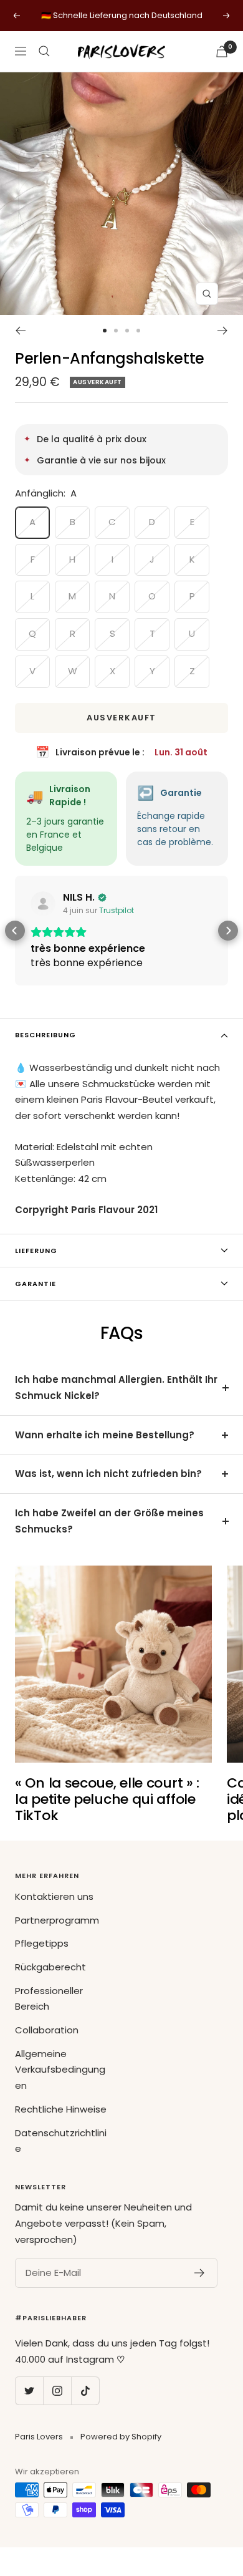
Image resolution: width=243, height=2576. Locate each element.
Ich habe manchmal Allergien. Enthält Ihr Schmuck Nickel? (116, 1387)
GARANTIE (36, 1284)
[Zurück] (20, 331)
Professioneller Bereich (49, 1999)
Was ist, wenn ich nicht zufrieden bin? (108, 1474)
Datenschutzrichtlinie (61, 2141)
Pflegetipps (42, 1943)
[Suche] (44, 51)
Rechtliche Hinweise (61, 2109)
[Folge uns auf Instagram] (57, 2390)
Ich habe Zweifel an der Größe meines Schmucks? (109, 1521)
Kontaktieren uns (54, 1896)
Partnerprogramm (57, 1920)
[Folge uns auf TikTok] (85, 2390)
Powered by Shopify (121, 2437)
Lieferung (36, 1251)
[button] (15, 931)
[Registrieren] (200, 2273)
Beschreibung (45, 1035)
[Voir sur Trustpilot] (43, 904)
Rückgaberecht (50, 1967)
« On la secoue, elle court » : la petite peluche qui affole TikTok (107, 1799)
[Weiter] (223, 331)
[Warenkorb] (222, 51)
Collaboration (47, 2030)
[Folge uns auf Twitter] (29, 2390)
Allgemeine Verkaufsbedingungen (60, 2070)
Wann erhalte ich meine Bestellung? (105, 1435)
